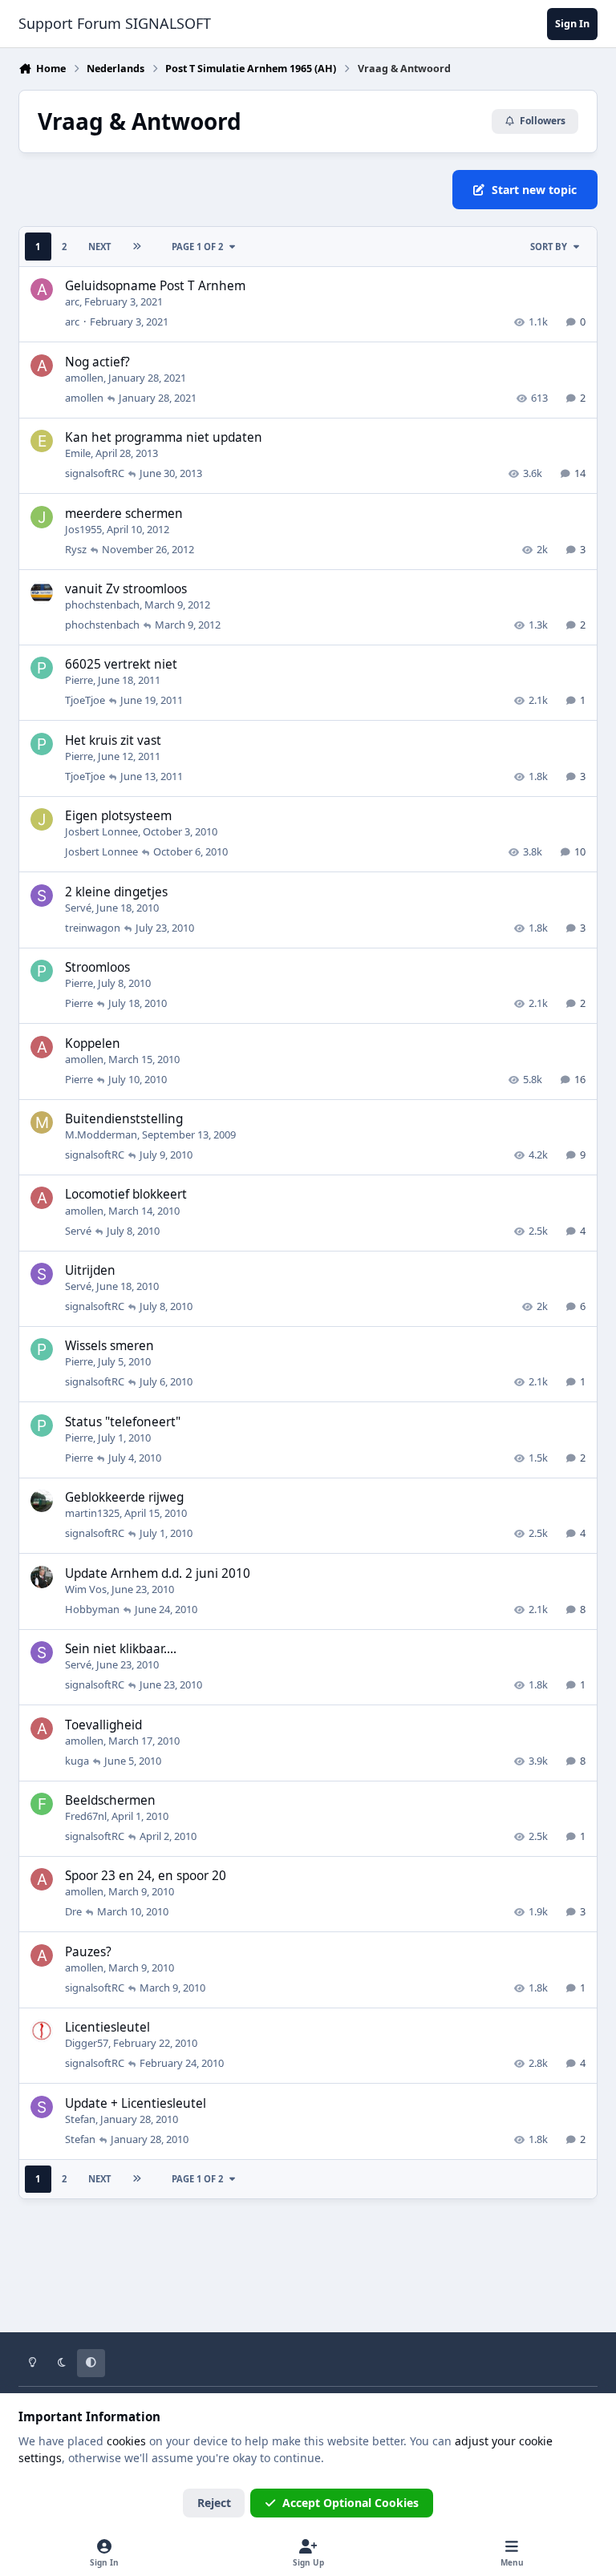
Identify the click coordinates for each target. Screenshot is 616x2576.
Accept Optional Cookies (351, 2503)
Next (99, 247)
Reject (214, 2503)
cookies (126, 2441)
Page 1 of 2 (197, 247)
